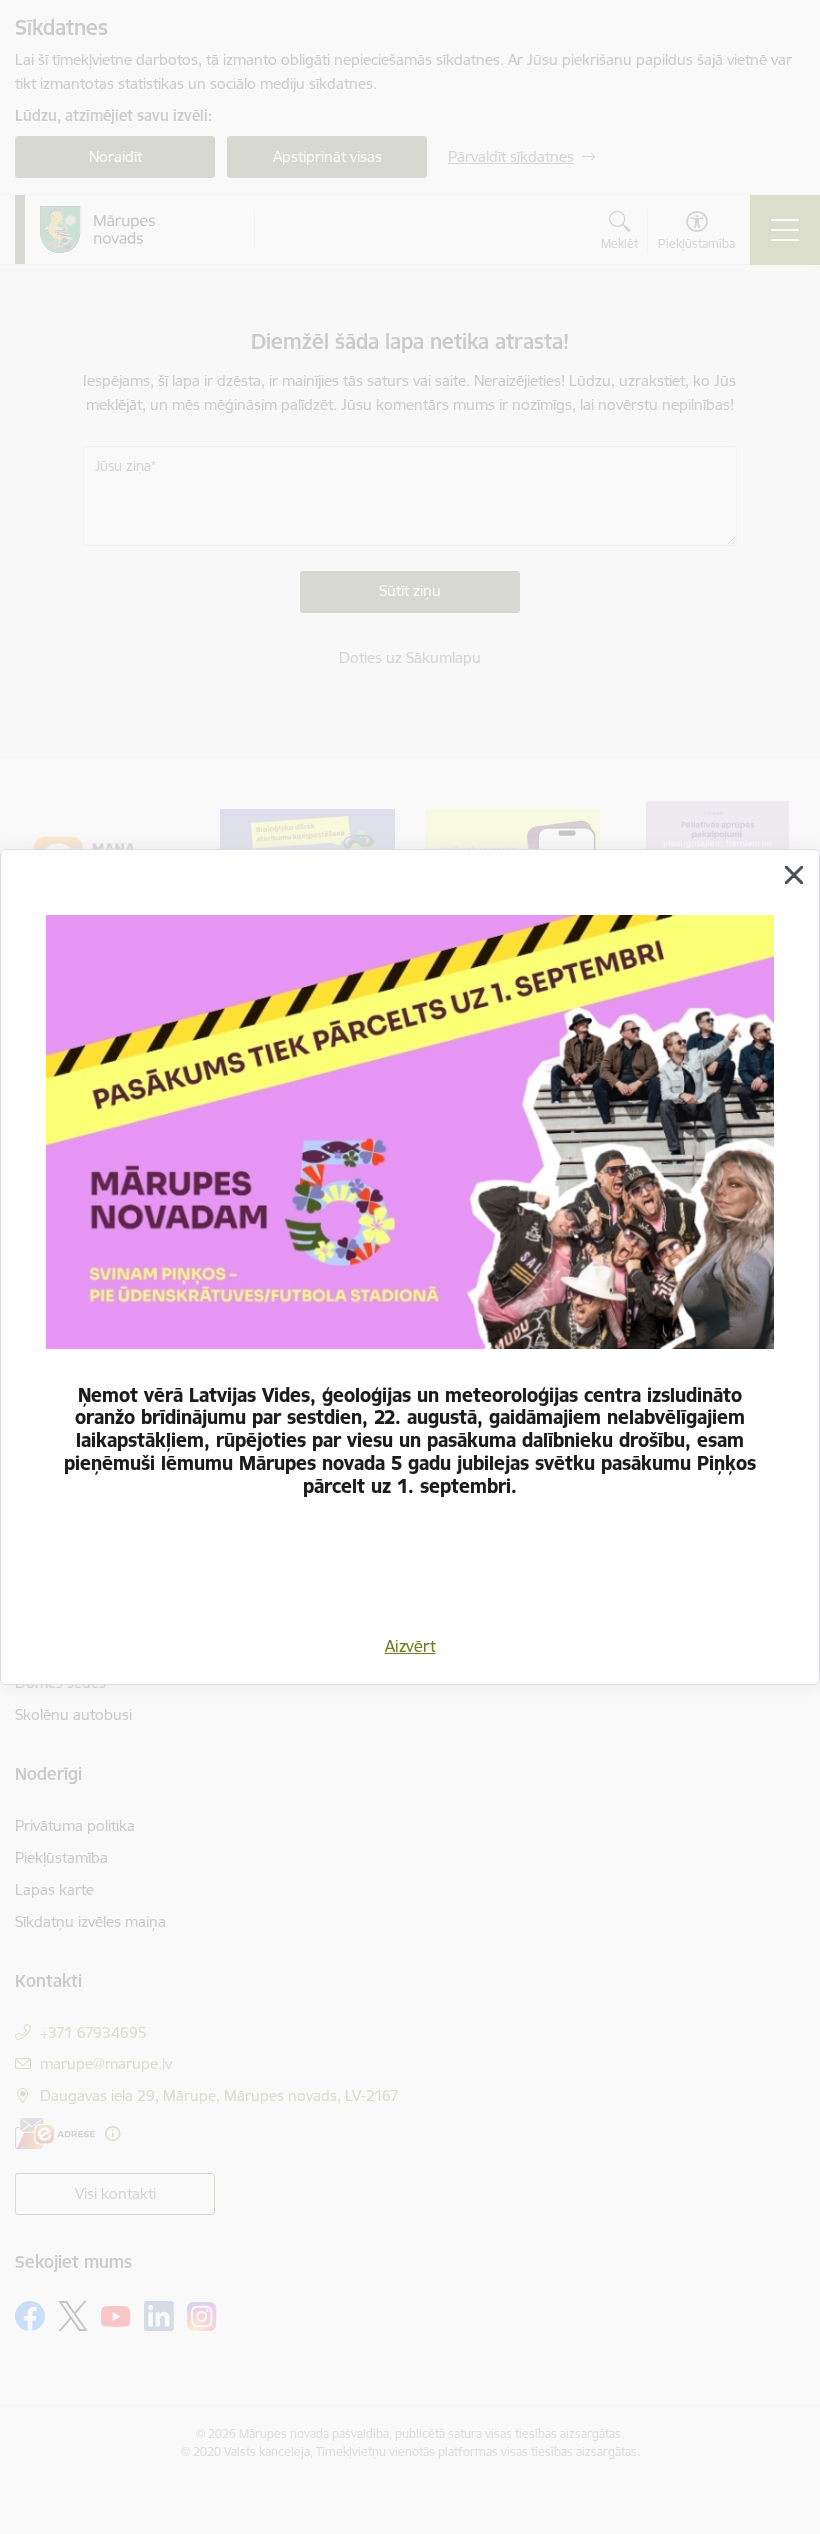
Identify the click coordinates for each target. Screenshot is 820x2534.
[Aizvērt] (794, 875)
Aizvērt (410, 1646)
